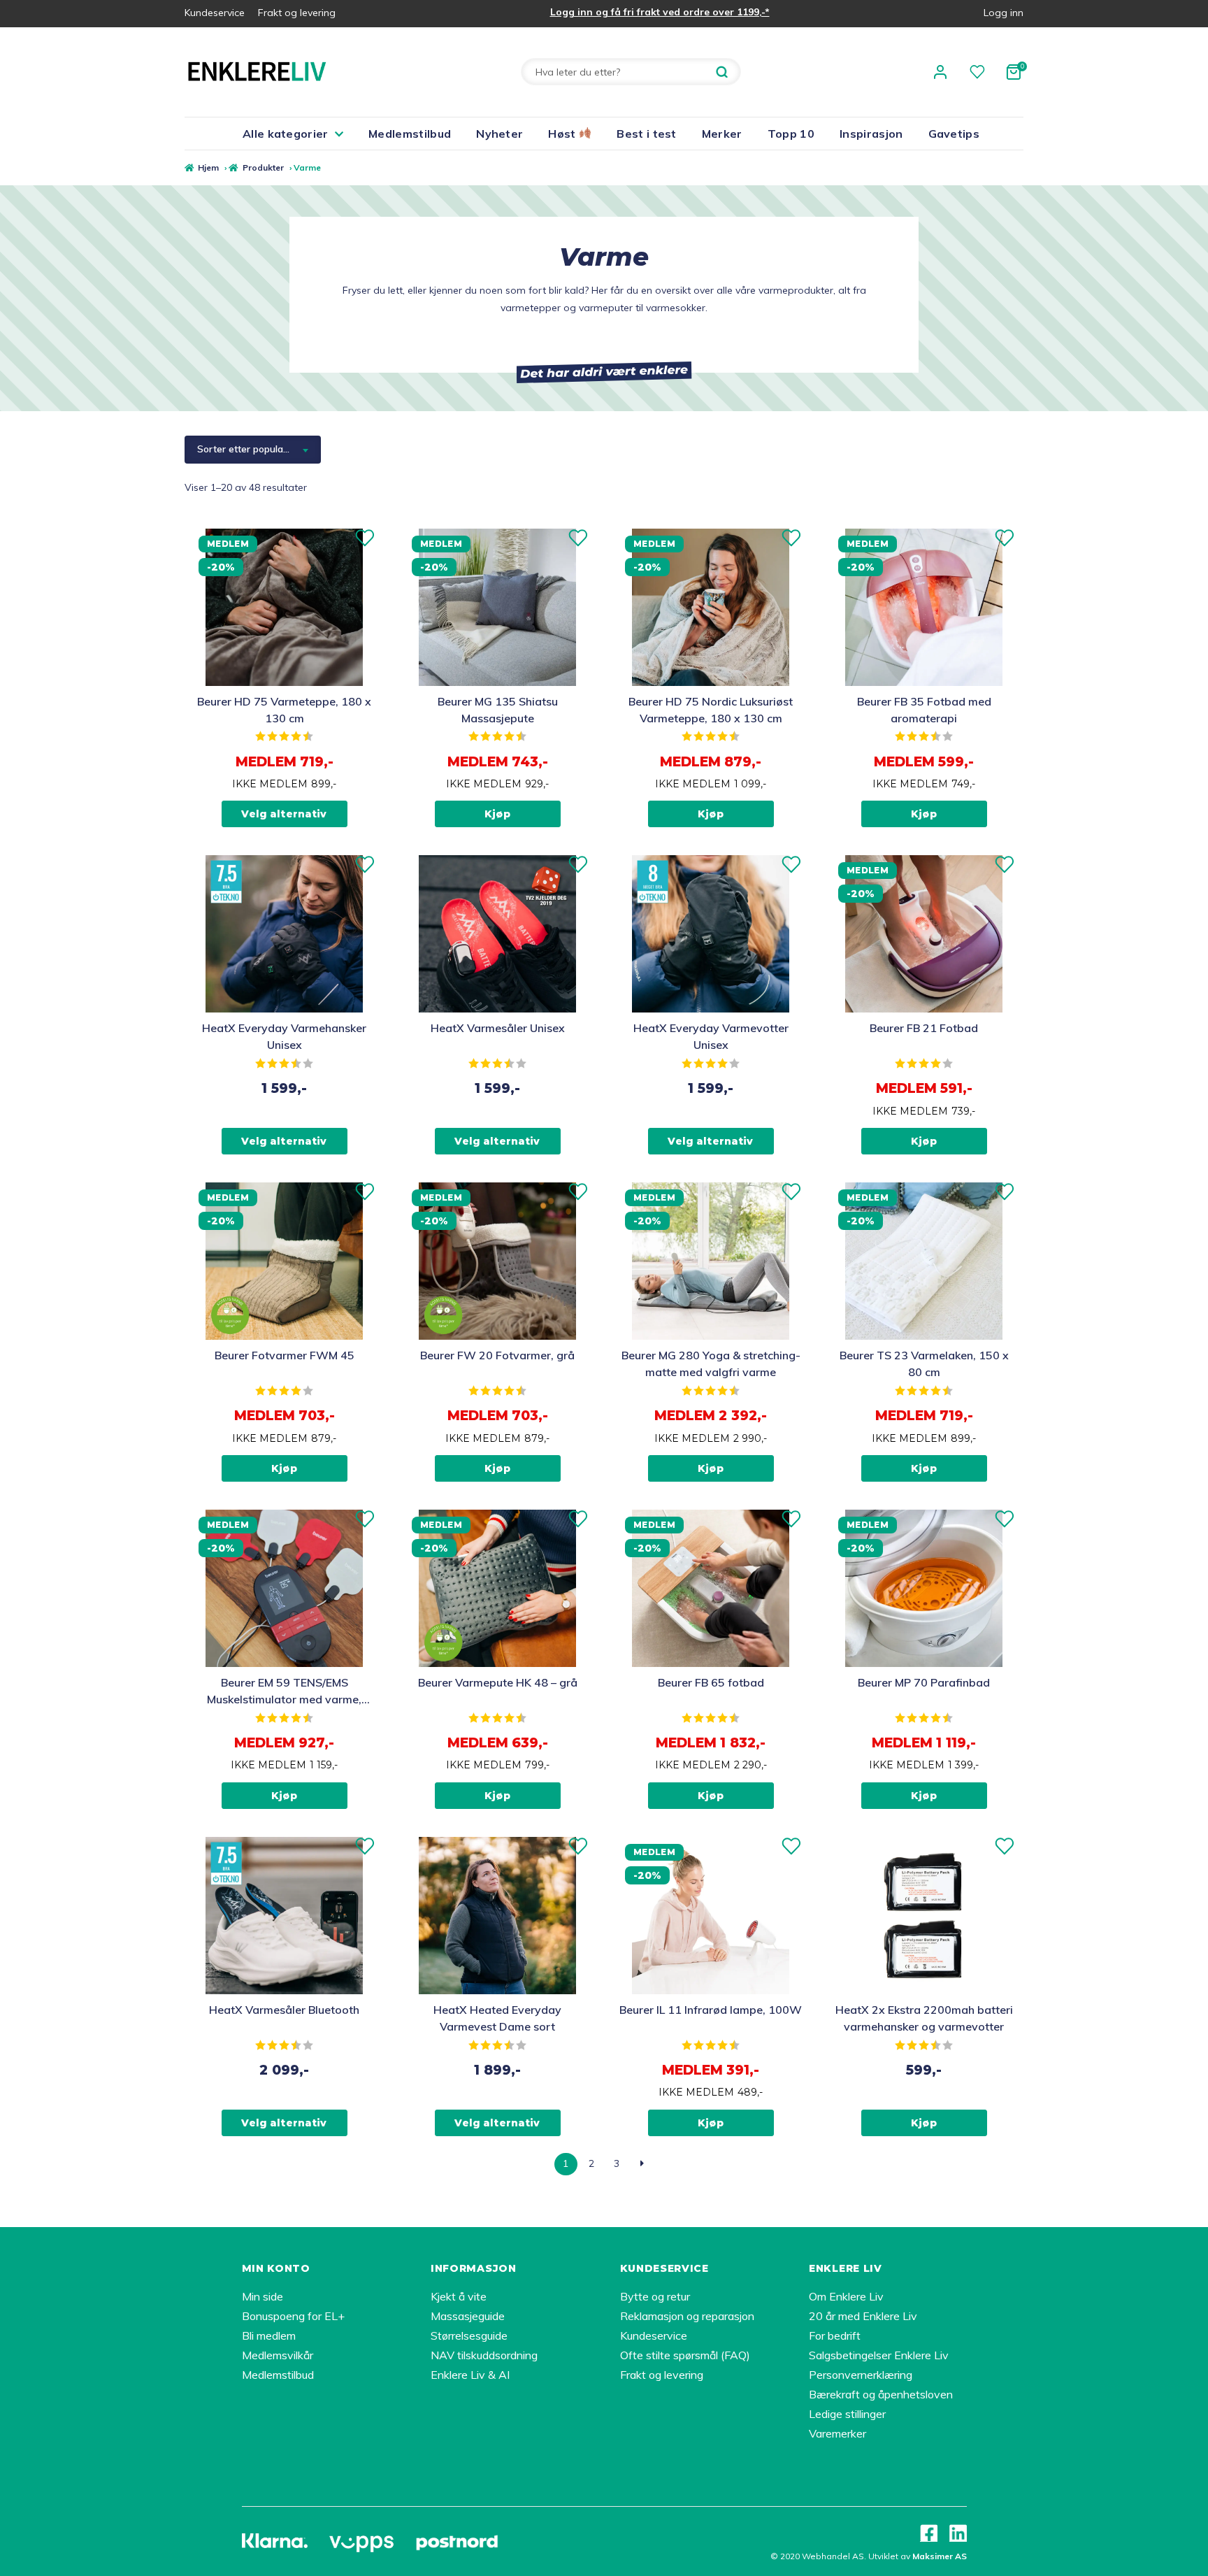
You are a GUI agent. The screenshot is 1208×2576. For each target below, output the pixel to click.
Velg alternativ (284, 814)
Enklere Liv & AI (470, 2375)
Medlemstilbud (410, 134)
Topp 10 (791, 134)
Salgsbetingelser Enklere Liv (879, 2355)
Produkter (263, 167)
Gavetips (954, 134)
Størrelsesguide (469, 2335)
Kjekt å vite (459, 2296)
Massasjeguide (468, 2316)
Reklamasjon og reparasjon (687, 2316)
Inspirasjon (871, 134)
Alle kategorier (286, 134)
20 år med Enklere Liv (863, 2316)
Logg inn (1004, 13)
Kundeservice (215, 13)
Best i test (647, 134)
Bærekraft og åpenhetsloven (881, 2394)
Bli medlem (269, 2335)
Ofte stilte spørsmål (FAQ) (685, 2355)
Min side (263, 2296)
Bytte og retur (655, 2296)
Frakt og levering (297, 13)
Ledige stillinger (847, 2414)
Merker (722, 134)
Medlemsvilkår (278, 2355)
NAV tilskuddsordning (484, 2355)
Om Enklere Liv (846, 2296)
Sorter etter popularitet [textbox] (249, 449)
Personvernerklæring (861, 2375)
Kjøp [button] (497, 814)
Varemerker (837, 2433)
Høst (563, 134)
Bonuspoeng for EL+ (293, 2316)
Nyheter (499, 134)
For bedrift (835, 2335)
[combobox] (253, 450)
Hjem (208, 167)
